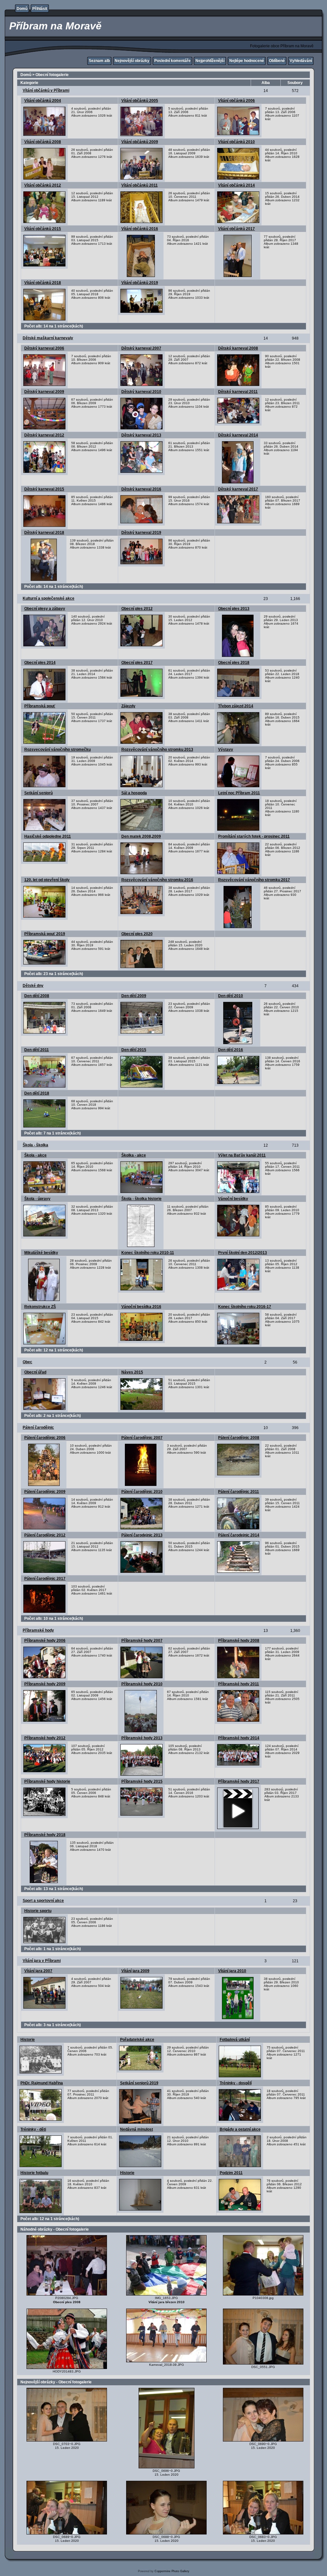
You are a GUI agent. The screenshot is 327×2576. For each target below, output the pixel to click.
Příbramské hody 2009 (45, 1684)
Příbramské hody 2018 (45, 1835)
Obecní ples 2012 (137, 609)
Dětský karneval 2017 (238, 489)
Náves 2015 (132, 1372)
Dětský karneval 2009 (44, 392)
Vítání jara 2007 (38, 1971)
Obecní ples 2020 (137, 934)
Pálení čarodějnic (38, 1427)
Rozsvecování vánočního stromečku (57, 750)
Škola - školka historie (141, 1199)
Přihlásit (40, 9)
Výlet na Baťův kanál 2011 (242, 1155)
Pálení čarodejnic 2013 (142, 1535)
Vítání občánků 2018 (43, 283)
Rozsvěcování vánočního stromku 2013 (157, 750)
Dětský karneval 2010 (141, 392)
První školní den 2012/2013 (243, 1253)
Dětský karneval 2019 (141, 533)
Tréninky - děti (33, 2129)
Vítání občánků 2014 (236, 185)
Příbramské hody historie (47, 1781)
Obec (27, 1362)
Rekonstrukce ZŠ (40, 1307)
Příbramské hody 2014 (239, 1738)
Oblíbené (277, 61)
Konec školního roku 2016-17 (245, 1307)
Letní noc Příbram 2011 (239, 793)
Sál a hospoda (134, 793)
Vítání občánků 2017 (236, 229)
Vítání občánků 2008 (43, 142)
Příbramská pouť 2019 (45, 934)
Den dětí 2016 (231, 1050)
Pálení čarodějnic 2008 (239, 1438)
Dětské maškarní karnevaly (48, 338)
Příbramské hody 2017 (239, 1781)
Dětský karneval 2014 (238, 435)
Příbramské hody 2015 (142, 1781)
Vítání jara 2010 (232, 1971)
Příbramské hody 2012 (45, 1738)
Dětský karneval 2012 (44, 435)
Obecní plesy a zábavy (45, 609)
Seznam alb (99, 61)
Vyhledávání (301, 61)
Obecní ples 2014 (40, 663)
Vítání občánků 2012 (43, 185)
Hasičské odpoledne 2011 (48, 836)
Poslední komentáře (172, 61)
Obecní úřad (35, 1372)
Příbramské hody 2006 (45, 1641)
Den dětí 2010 (231, 996)
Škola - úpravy (37, 1199)
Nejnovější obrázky (132, 61)
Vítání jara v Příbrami (42, 1961)
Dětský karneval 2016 (141, 489)
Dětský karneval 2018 (44, 533)
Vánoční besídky (233, 1199)
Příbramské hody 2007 (142, 1641)
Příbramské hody (38, 1630)
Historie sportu (38, 1911)
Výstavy (226, 750)
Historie (28, 2040)
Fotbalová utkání (235, 2040)
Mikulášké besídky (41, 1253)
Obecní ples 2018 (234, 663)
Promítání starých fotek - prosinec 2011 (254, 836)
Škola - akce (35, 1155)
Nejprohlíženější (210, 61)
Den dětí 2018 (37, 1093)
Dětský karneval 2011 (238, 392)
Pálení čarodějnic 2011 (239, 1492)
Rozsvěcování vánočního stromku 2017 (254, 880)
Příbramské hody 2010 (142, 1684)
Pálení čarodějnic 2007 (142, 1438)
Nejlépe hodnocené (247, 61)
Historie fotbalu (34, 2173)
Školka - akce (134, 1155)
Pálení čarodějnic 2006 (45, 1438)
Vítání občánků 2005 (140, 101)
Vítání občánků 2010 (236, 142)
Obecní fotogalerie (52, 75)
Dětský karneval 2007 (141, 348)
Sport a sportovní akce (43, 1901)
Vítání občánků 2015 (43, 229)
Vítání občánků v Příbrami (46, 90)
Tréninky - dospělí (236, 2083)
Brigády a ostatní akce (240, 2129)
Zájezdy (128, 706)
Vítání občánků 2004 (43, 101)
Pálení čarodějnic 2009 (45, 1492)
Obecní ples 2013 (234, 609)
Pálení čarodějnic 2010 (142, 1492)
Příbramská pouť (40, 706)
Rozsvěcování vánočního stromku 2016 (157, 880)
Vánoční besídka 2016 (141, 1307)
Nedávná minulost (137, 2129)
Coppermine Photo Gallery (172, 2571)
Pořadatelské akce (137, 2040)
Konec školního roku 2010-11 (148, 1253)
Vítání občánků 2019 (140, 283)
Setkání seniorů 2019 (139, 2083)
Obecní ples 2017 (137, 663)
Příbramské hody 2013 (142, 1738)
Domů (22, 9)
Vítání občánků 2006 (236, 101)
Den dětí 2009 (134, 996)
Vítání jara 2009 (135, 1971)
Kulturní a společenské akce (49, 598)
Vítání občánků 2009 (140, 142)
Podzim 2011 (231, 2173)
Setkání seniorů (38, 793)
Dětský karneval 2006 (44, 348)
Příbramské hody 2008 (239, 1641)
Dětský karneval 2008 (238, 348)
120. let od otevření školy (47, 880)
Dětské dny (33, 986)
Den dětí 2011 (37, 1050)
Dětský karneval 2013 (141, 435)
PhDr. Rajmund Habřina (42, 2083)
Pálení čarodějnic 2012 (45, 1535)
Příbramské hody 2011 (239, 1684)
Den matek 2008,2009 (141, 836)
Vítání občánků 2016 (140, 229)
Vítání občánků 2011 (140, 185)
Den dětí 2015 (134, 1050)
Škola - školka (35, 1145)
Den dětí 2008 (37, 996)
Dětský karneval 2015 (44, 489)
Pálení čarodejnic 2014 (239, 1535)
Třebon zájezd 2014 (236, 706)
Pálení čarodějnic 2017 (45, 1579)
